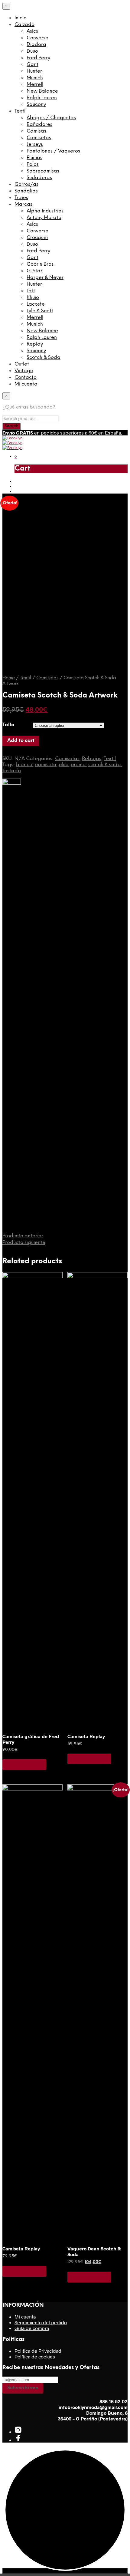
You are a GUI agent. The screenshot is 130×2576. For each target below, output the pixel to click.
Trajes (21, 198)
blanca (24, 765)
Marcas (23, 204)
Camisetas (39, 138)
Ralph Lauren (42, 98)
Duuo (32, 51)
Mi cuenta (26, 384)
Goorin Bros (40, 264)
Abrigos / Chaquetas (51, 118)
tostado (12, 771)
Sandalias (26, 191)
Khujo (33, 298)
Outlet (22, 364)
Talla (8, 725)
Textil (21, 111)
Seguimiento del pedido (41, 2322)
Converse (37, 38)
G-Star (34, 271)
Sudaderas (39, 178)
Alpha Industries (45, 211)
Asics (32, 31)
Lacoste (36, 304)
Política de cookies (35, 2356)
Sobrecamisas (43, 171)
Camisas (36, 131)
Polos (33, 164)
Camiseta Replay (86, 1736)
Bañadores (39, 125)
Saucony (36, 105)
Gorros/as (26, 184)
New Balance (42, 91)
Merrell (35, 85)
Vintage (24, 371)
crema (78, 765)
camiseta (46, 765)
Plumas (34, 158)
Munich (35, 78)
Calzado (24, 25)
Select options (24, 1764)
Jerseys (35, 144)
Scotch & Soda (44, 358)
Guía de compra (32, 2328)
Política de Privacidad (38, 2351)
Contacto (26, 377)
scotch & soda (105, 765)
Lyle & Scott (40, 311)
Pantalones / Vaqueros (53, 151)
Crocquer (37, 238)
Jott (31, 291)
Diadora (36, 45)
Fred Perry (38, 58)
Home (9, 678)
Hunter (34, 71)
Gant (32, 65)
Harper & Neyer (45, 278)
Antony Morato (44, 218)
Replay (35, 344)
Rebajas (92, 759)
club (64, 765)
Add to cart (21, 741)
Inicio (21, 18)
